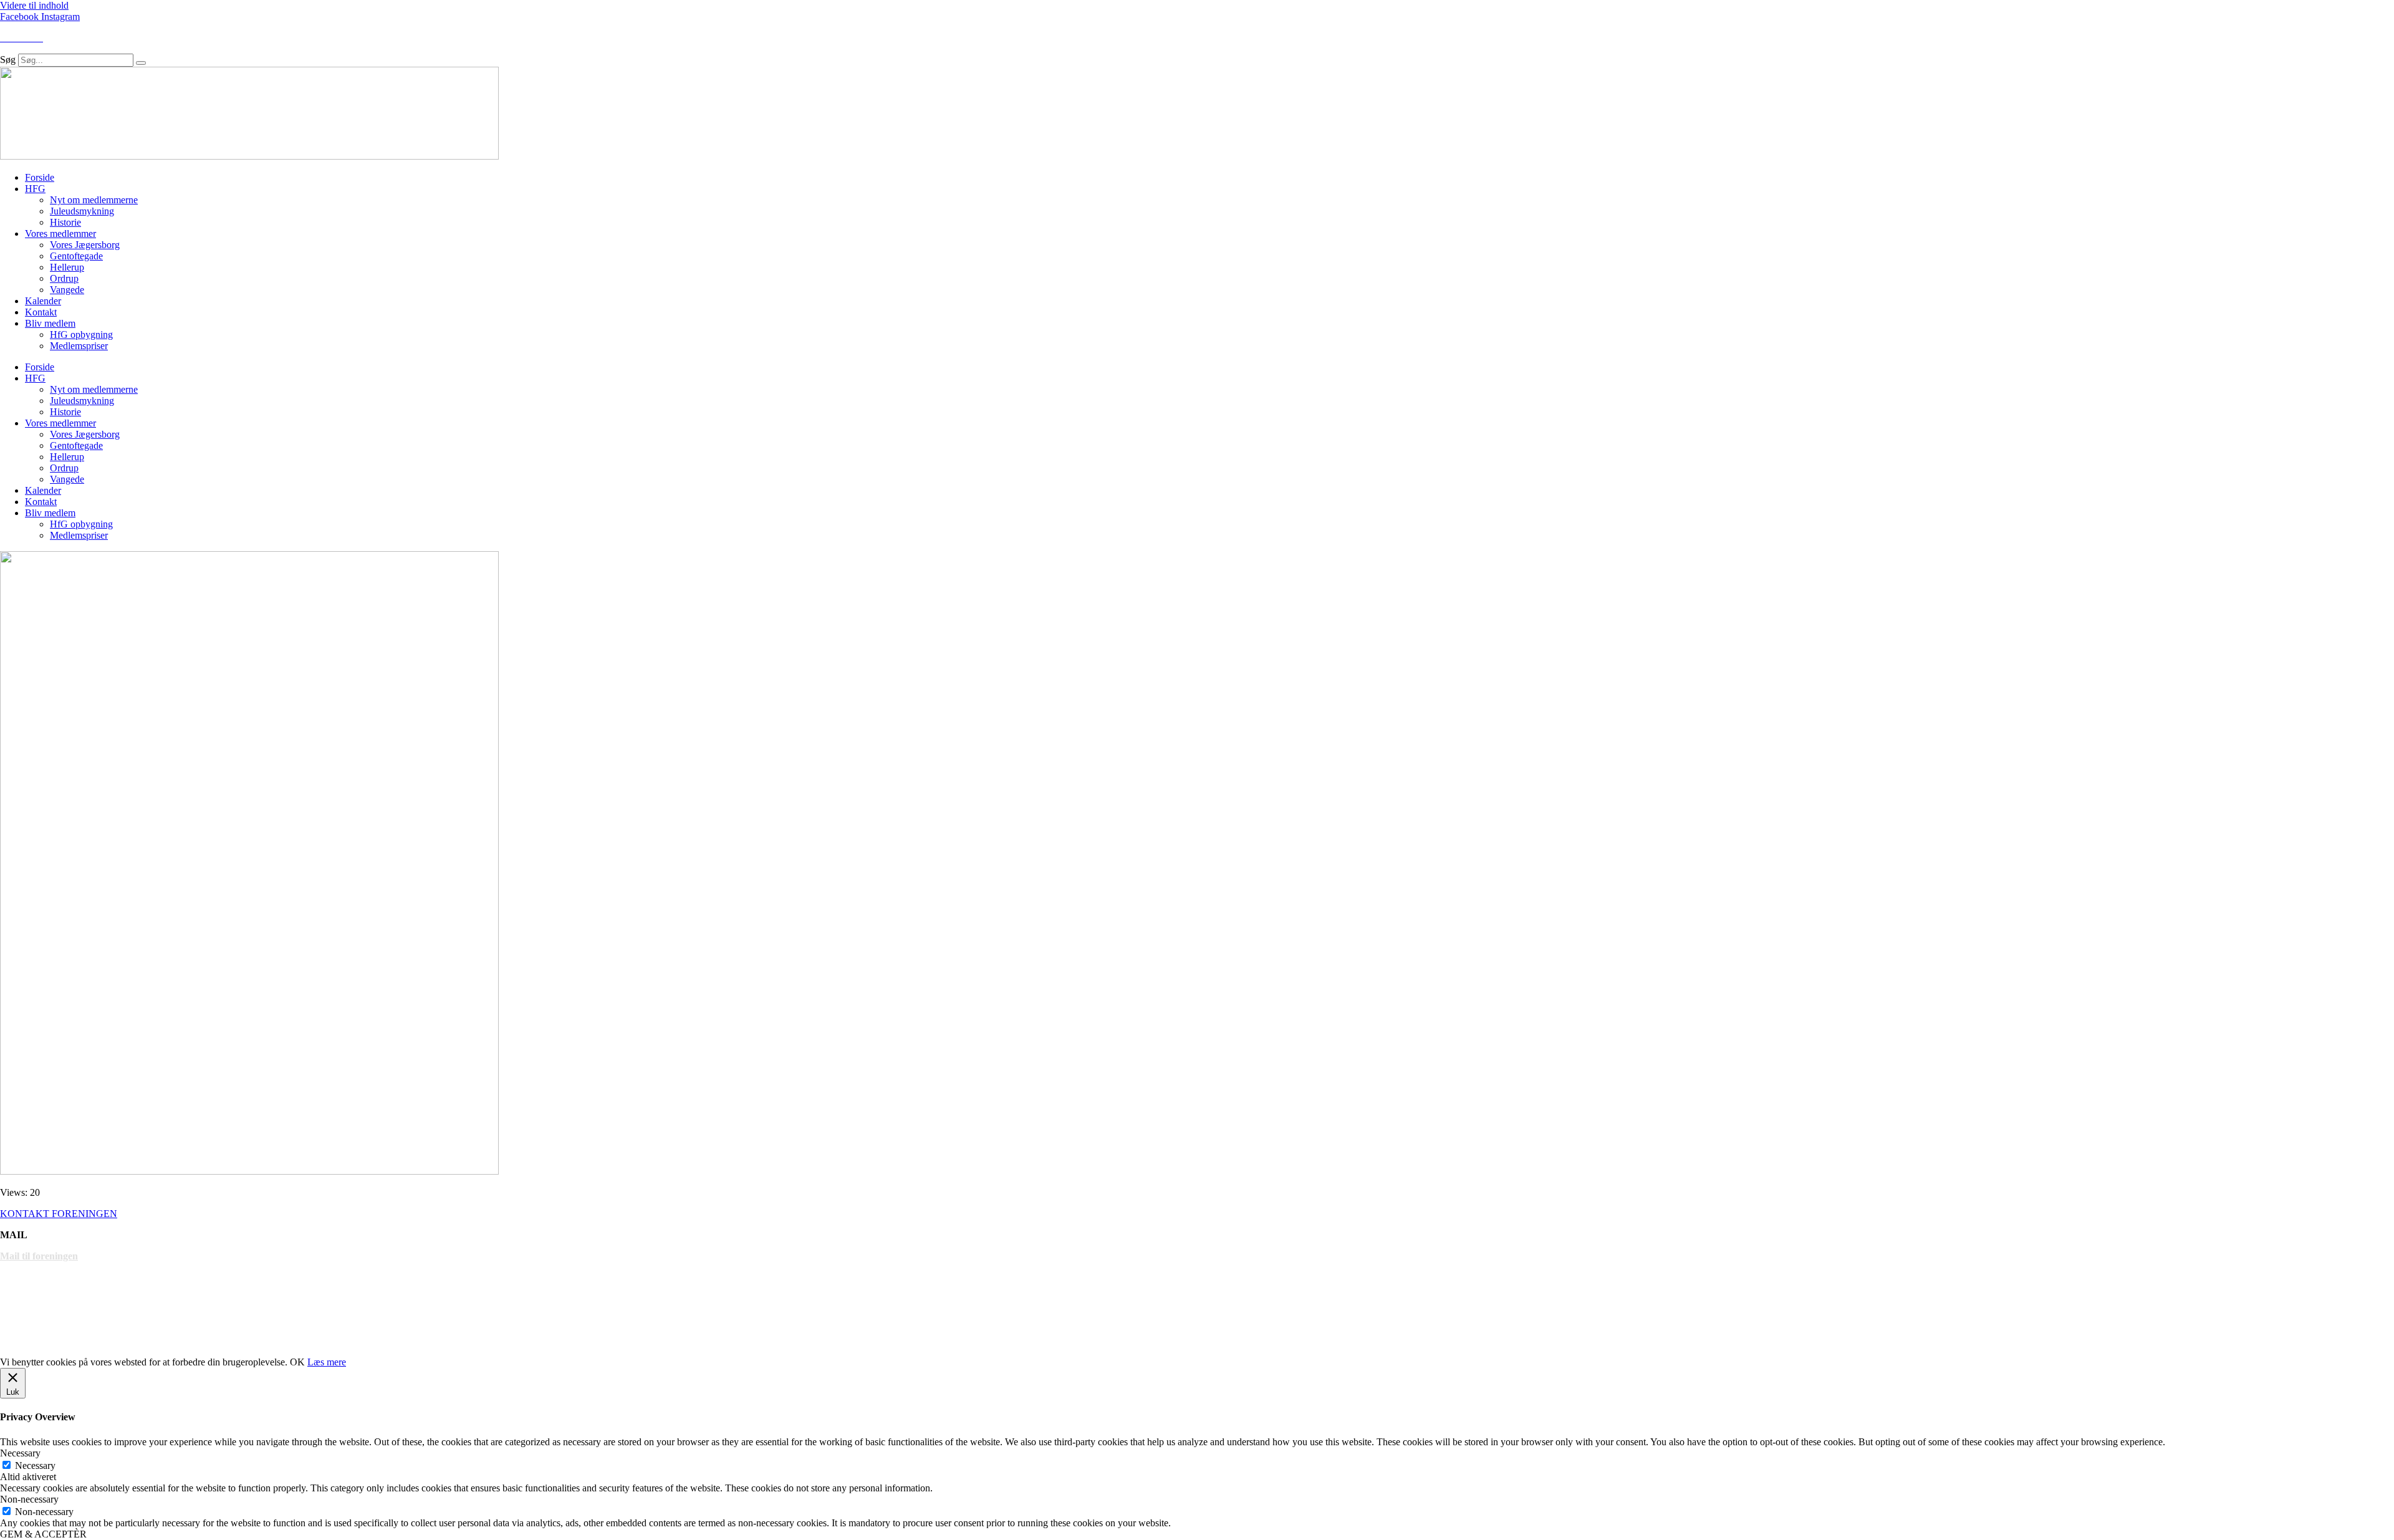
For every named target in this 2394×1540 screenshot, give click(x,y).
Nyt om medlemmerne (94, 200)
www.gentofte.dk (36, 1298)
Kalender (43, 301)
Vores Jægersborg (85, 245)
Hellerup (67, 267)
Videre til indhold (34, 5)
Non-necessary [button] (29, 1499)
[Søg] (141, 63)
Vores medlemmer (60, 233)
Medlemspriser (79, 346)
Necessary (35, 1465)
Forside (40, 177)
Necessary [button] (20, 1453)
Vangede (67, 290)
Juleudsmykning (82, 211)
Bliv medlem (50, 323)
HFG (35, 189)
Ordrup (64, 278)
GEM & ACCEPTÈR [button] (43, 1534)
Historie (65, 222)
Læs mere (327, 1362)
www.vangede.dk (36, 1341)
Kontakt (41, 312)
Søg (8, 60)
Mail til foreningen (39, 1256)
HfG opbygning (81, 334)
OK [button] (297, 1362)
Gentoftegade (76, 256)
